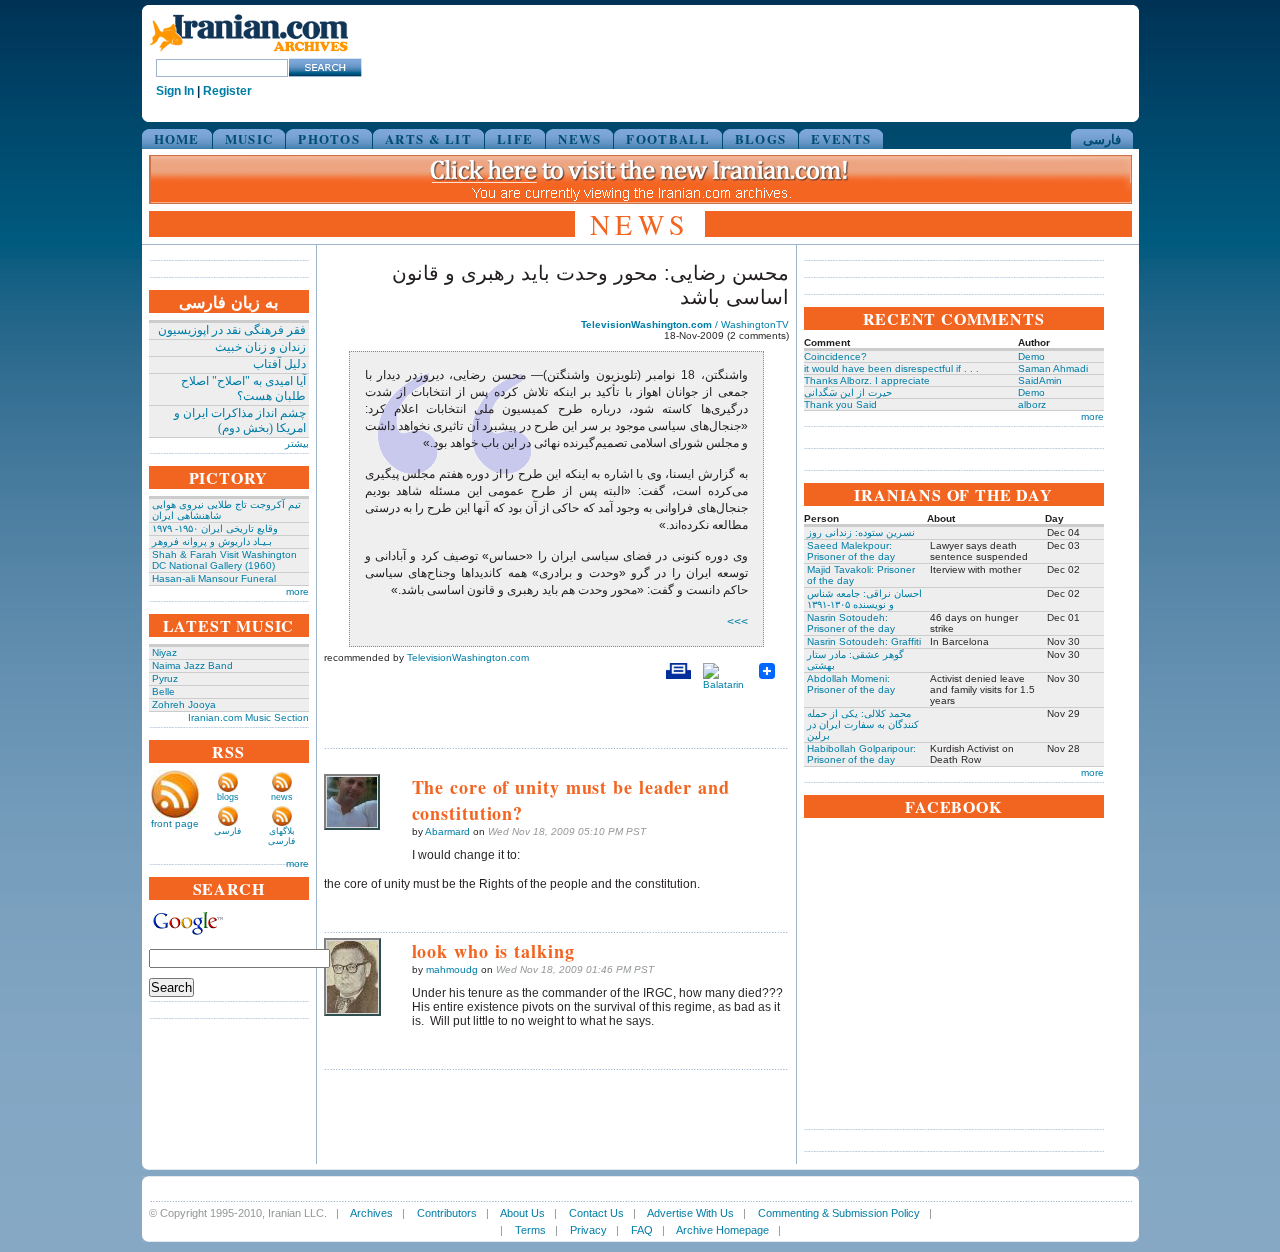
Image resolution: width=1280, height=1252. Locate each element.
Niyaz (164, 652)
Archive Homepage (722, 1230)
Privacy (588, 1230)
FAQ (642, 1230)
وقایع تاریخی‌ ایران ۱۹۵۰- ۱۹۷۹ (215, 528)
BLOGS (761, 138)
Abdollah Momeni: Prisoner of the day (851, 684)
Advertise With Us (690, 1213)
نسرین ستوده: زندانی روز (861, 532)
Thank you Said (840, 404)
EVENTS (841, 138)
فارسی (1102, 138)
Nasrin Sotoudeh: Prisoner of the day (851, 623)
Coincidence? (835, 356)
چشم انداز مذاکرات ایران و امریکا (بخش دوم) (240, 420)
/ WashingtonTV (685, 324)
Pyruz (165, 678)
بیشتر (297, 443)
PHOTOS (329, 138)
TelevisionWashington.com (468, 657)
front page (175, 823)
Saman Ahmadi (1053, 368)
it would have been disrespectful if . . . (891, 368)
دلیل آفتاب (279, 364)
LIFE (515, 138)
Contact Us (596, 1213)
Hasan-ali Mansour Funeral (214, 578)
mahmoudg (452, 969)
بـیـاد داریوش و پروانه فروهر (212, 541)
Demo (1031, 356)
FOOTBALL (667, 138)
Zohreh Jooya (184, 704)
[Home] (249, 52)
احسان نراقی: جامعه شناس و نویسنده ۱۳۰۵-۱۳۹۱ (864, 599)
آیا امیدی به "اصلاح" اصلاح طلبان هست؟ (243, 388)
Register (227, 91)
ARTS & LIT (428, 138)
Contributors (447, 1213)
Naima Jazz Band (192, 665)
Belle (163, 691)
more (297, 591)
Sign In (175, 91)
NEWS (579, 138)
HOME (177, 138)
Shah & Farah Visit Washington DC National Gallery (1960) (224, 560)
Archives (371, 1213)
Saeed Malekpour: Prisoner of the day (851, 551)
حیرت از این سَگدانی (848, 392)
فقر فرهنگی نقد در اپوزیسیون (232, 330)
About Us (522, 1213)
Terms (530, 1230)
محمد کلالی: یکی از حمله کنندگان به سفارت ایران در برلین (863, 724)
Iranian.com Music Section (248, 717)
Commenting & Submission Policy (839, 1213)
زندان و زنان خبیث (260, 347)
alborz (1032, 404)
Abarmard (447, 831)
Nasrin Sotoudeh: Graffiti (864, 641)
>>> (737, 622)
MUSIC (249, 138)
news (282, 797)
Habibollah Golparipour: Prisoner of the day (861, 754)
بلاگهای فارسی (281, 836)
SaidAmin (1040, 380)
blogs (228, 797)
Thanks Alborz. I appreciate (867, 380)
